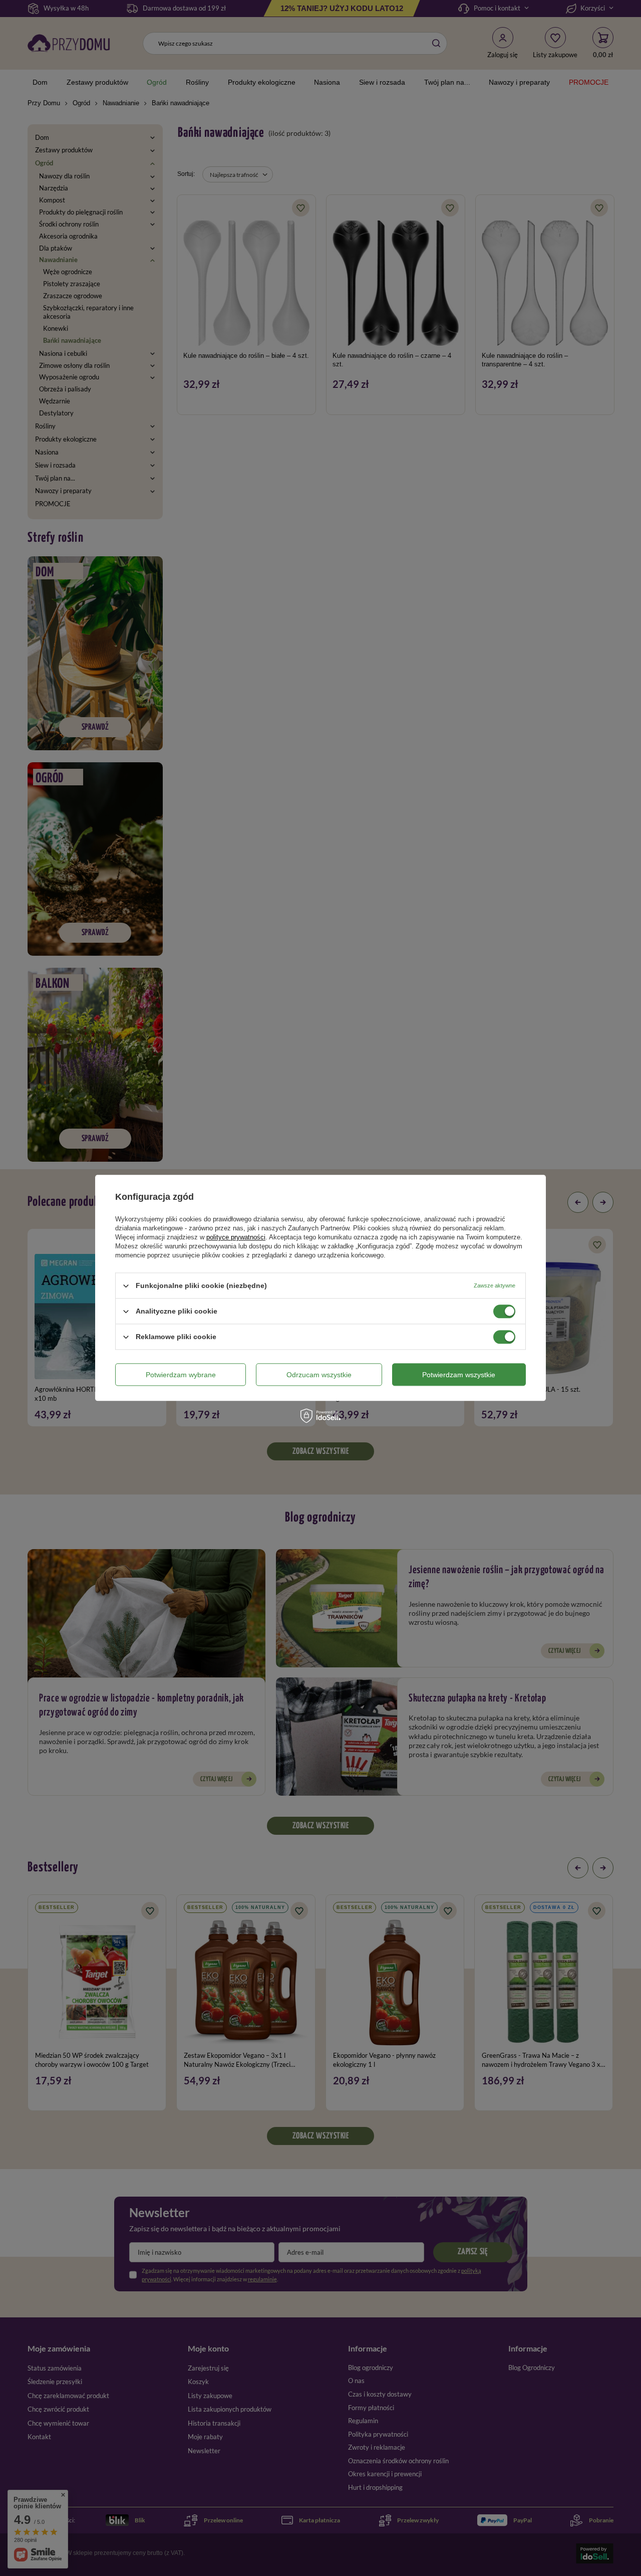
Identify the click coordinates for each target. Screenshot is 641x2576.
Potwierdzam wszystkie (459, 1375)
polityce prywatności (236, 1237)
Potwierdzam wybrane (181, 1375)
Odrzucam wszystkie (319, 1375)
